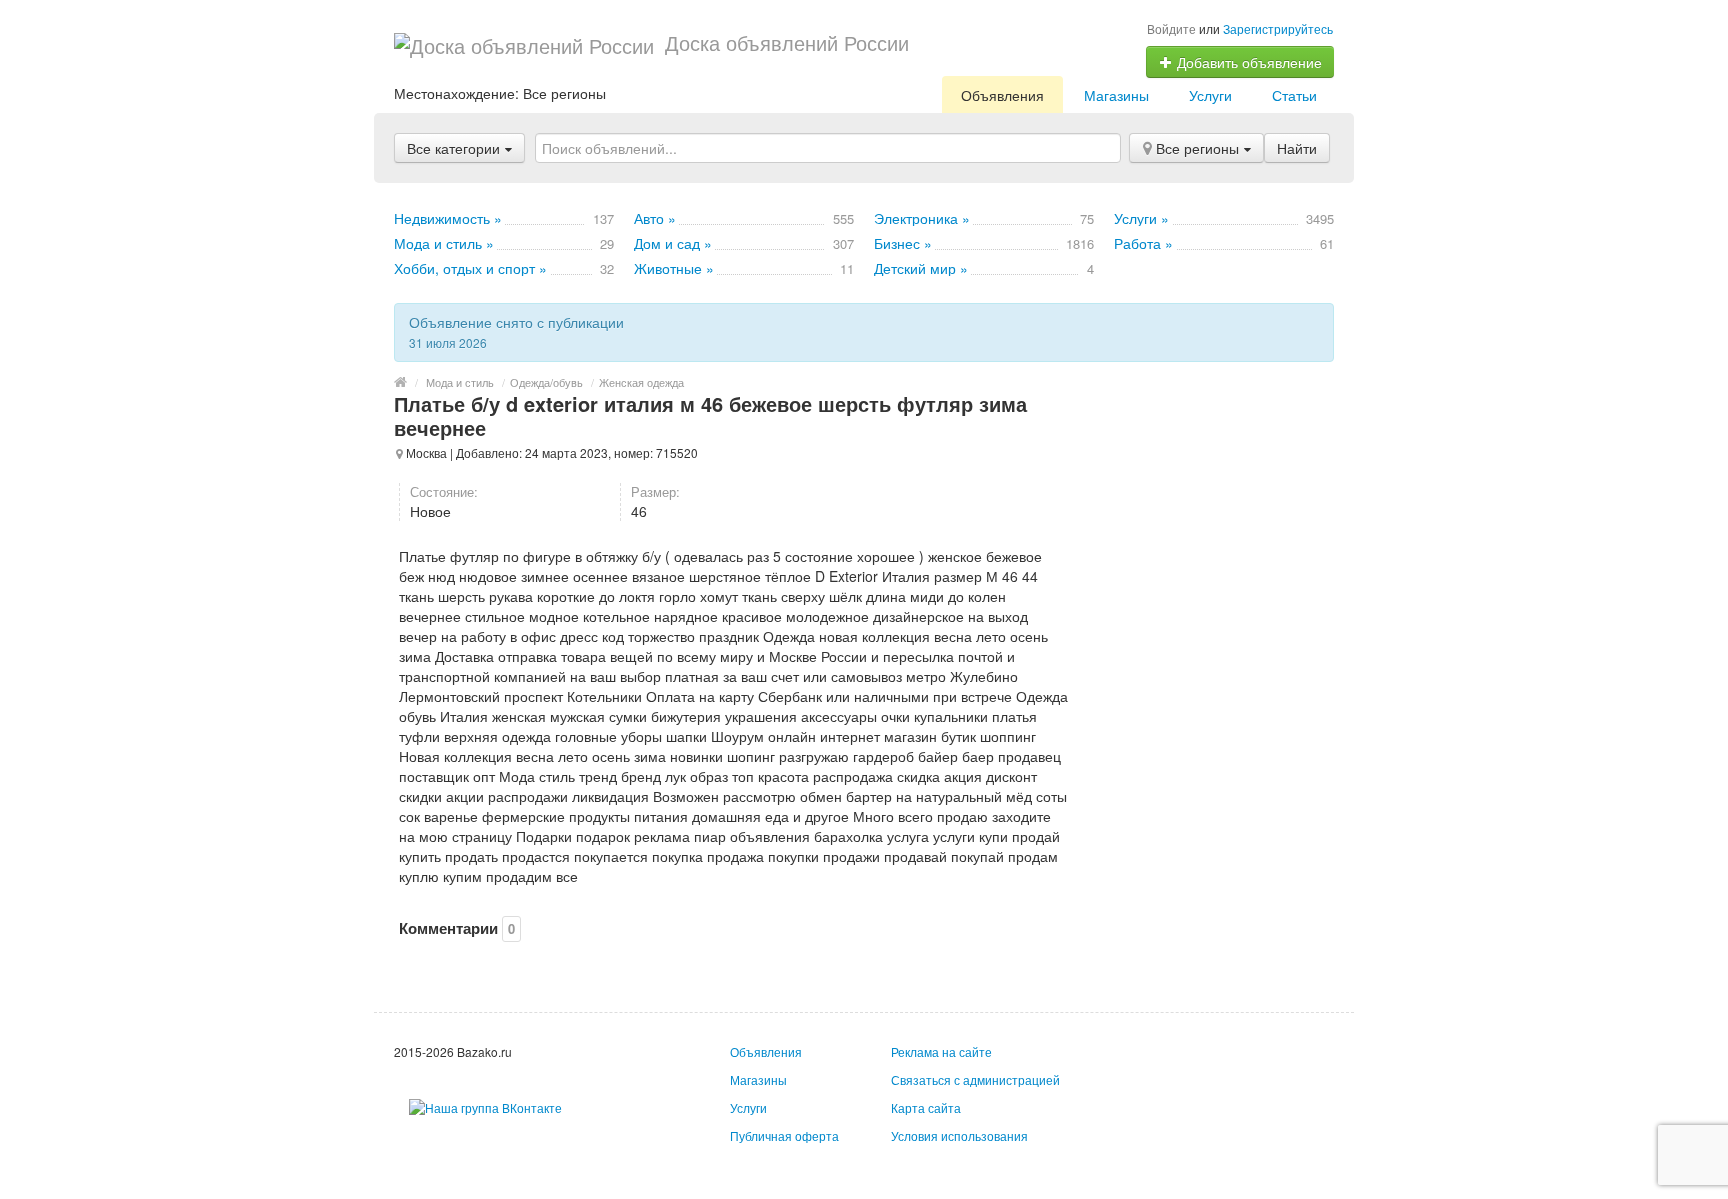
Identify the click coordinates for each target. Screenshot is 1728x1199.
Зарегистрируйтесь (1278, 28)
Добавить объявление (1247, 62)
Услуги (1210, 95)
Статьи (1294, 95)
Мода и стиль (460, 382)
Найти (1297, 148)
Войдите (1171, 28)
